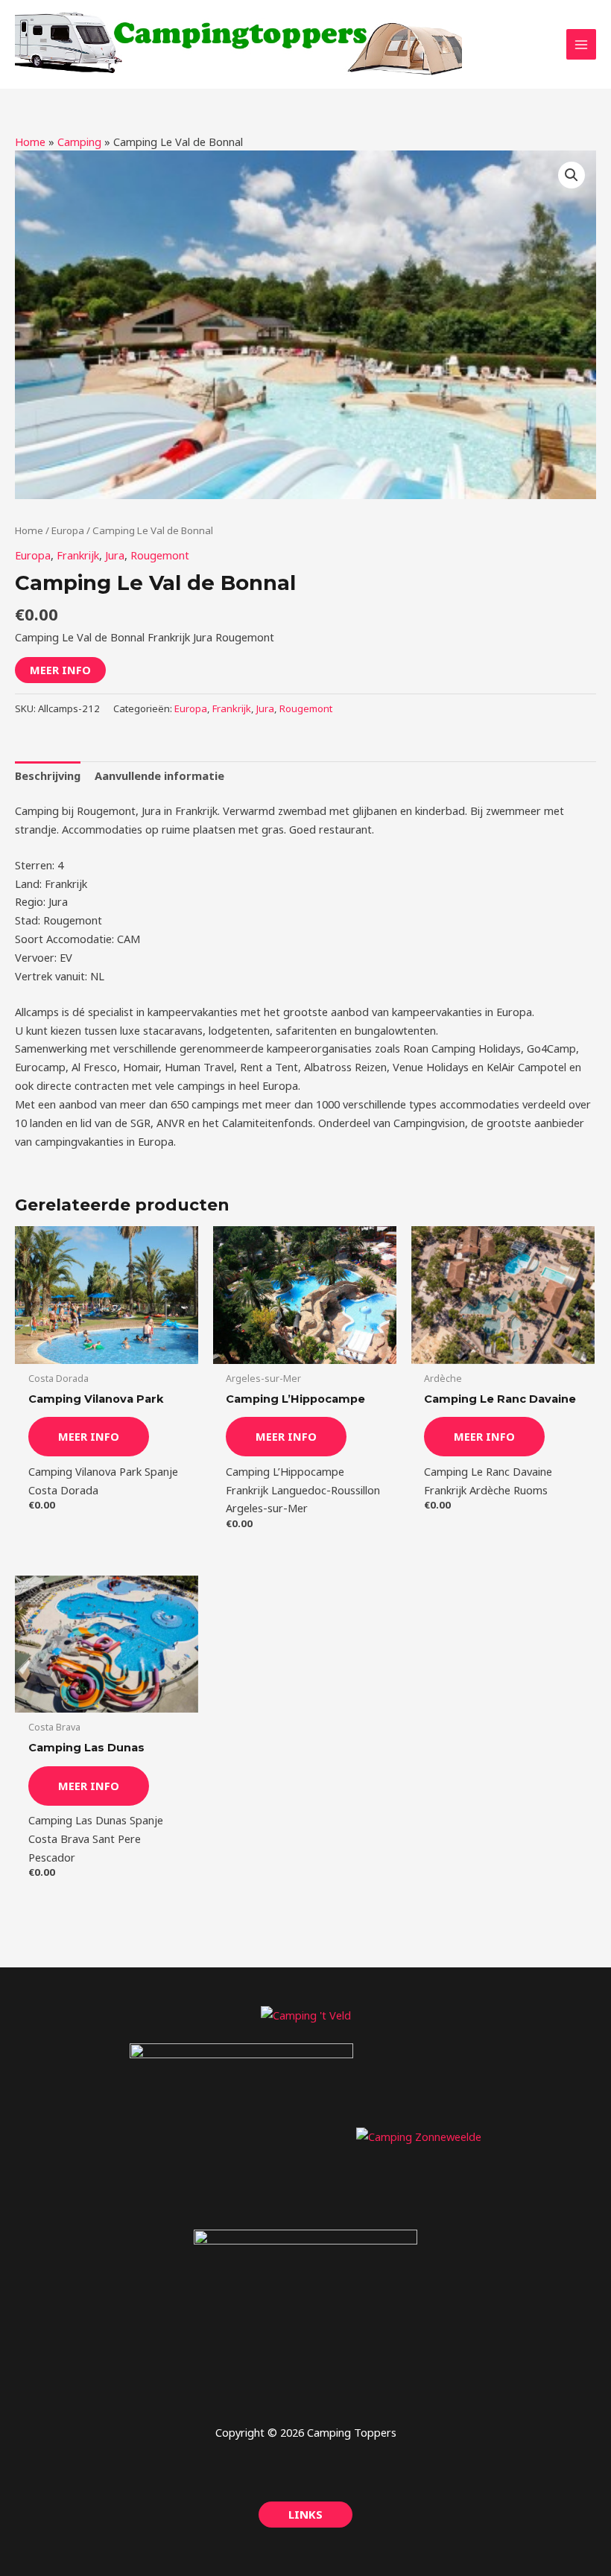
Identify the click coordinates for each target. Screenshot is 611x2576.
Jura (115, 555)
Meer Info (60, 670)
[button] (572, 175)
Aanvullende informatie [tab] (159, 775)
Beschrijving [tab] (48, 775)
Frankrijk (78, 555)
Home (30, 142)
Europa (68, 530)
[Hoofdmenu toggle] (581, 44)
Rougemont (160, 555)
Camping (79, 142)
